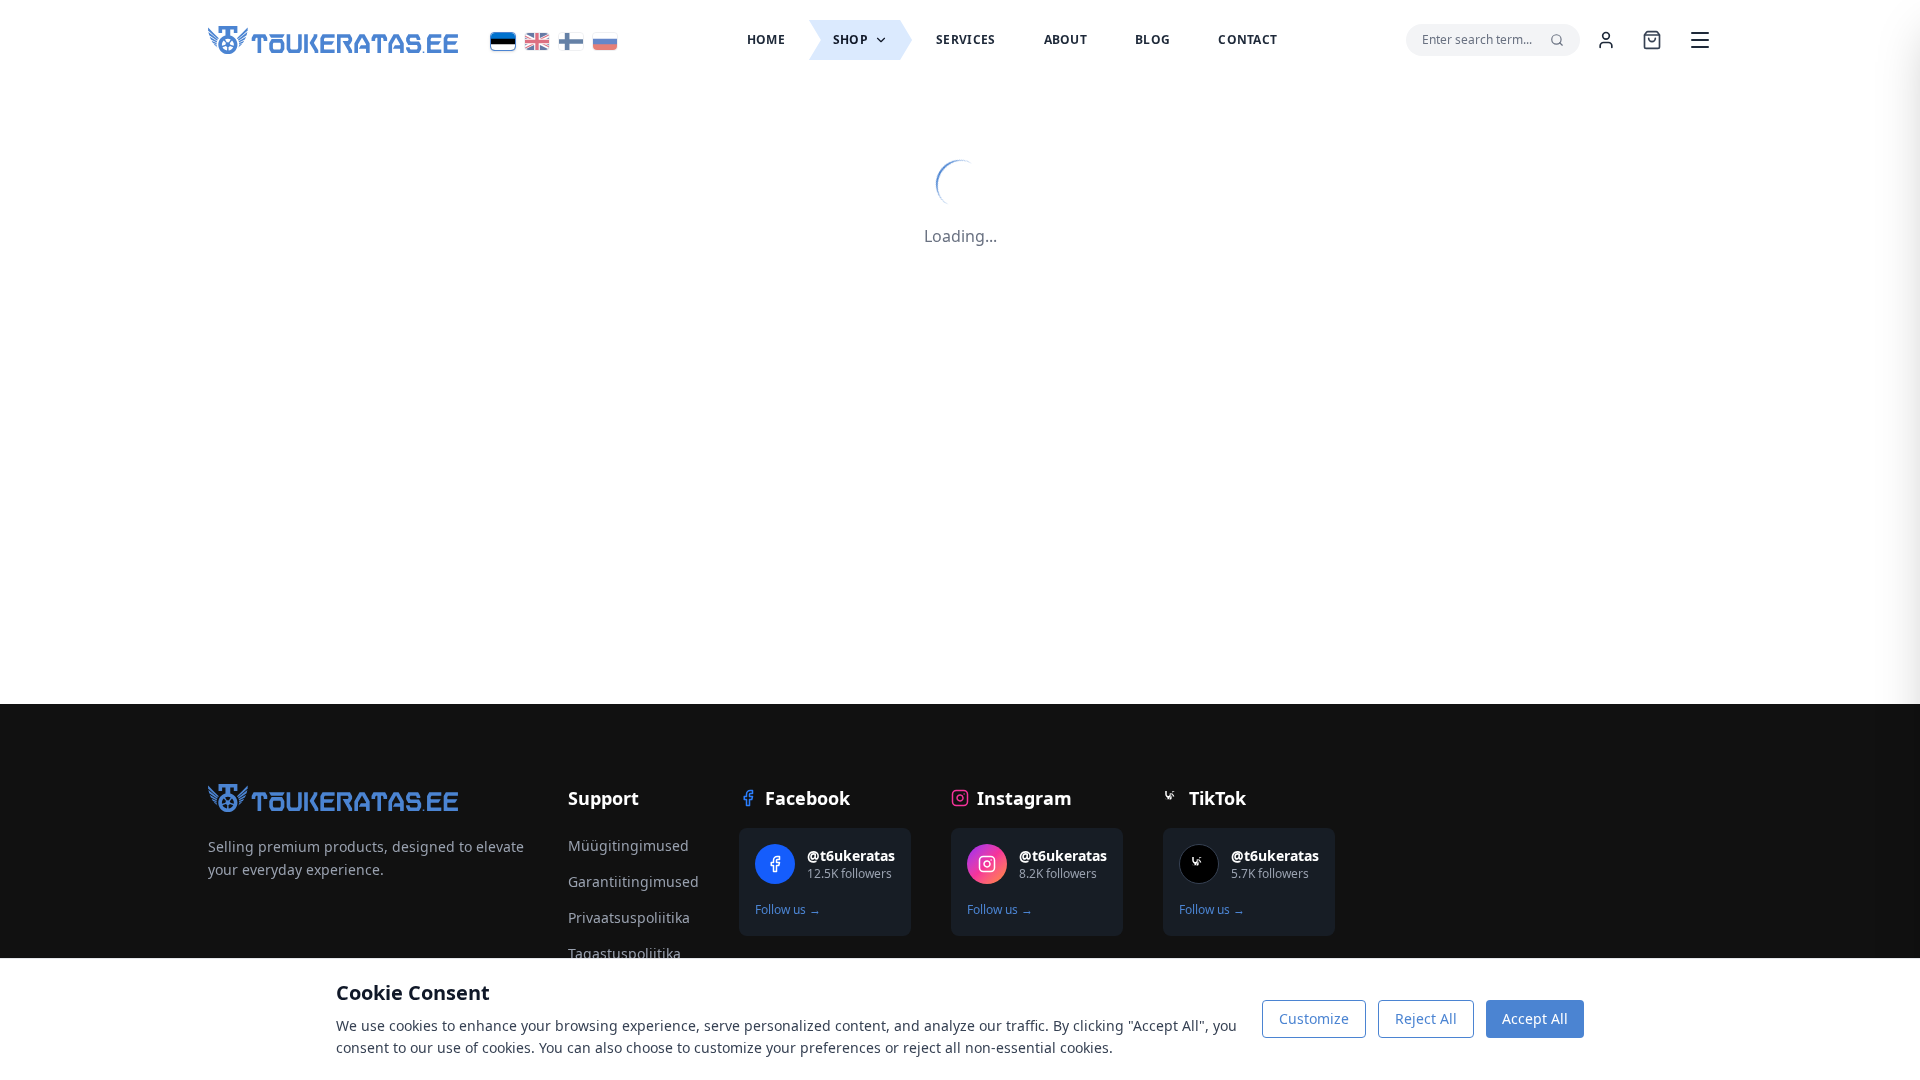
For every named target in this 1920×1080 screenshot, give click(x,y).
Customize (1314, 1018)
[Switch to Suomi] (571, 41)
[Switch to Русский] (605, 41)
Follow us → (788, 910)
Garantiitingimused (633, 881)
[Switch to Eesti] (503, 41)
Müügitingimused (628, 845)
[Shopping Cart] (1652, 40)
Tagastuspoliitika (624, 953)
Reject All (1426, 1018)
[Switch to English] (537, 41)
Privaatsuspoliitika (629, 917)
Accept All (1535, 1018)
